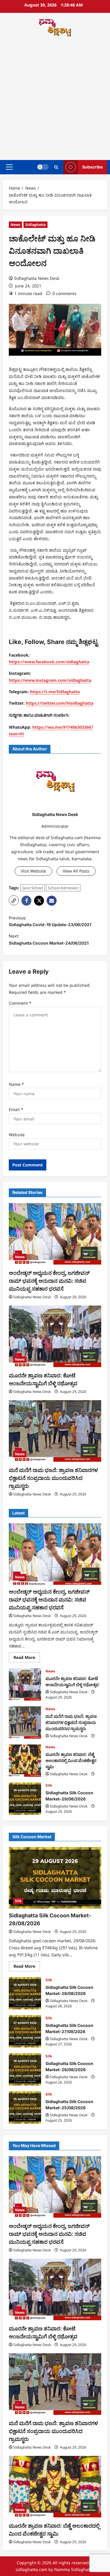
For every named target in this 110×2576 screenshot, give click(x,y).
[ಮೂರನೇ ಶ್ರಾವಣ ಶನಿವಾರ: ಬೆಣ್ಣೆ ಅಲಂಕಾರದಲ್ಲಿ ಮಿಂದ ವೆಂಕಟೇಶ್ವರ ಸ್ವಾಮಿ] (55, 2487)
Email (16, 1109)
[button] (9, 167)
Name (16, 1084)
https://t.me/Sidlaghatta (55, 692)
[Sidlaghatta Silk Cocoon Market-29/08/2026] (55, 1878)
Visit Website (33, 871)
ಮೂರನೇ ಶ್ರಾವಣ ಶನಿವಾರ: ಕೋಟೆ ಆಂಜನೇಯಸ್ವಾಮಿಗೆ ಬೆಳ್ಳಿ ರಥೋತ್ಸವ (25, 1684)
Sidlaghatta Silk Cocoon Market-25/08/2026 (25, 2108)
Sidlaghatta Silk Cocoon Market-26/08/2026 (25, 2069)
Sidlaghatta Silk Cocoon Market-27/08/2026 (25, 2031)
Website (17, 1135)
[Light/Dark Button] (43, 167)
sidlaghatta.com (31, 2569)
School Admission (63, 888)
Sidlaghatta (35, 225)
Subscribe (92, 167)
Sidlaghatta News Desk (37, 278)
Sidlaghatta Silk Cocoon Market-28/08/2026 (25, 1993)
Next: (49, 939)
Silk (49, 1785)
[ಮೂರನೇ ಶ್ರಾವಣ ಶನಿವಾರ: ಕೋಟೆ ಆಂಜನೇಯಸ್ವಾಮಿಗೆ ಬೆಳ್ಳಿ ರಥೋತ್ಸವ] (55, 1336)
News (15, 225)
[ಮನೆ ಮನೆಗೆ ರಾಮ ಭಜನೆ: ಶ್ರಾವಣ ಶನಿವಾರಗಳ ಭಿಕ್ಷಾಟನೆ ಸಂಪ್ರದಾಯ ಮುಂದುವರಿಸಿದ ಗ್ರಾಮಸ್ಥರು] (55, 1431)
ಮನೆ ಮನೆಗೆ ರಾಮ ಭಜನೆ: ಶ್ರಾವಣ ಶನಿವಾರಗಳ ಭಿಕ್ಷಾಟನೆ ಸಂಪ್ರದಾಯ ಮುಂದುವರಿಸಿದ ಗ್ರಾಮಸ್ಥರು (53, 1478)
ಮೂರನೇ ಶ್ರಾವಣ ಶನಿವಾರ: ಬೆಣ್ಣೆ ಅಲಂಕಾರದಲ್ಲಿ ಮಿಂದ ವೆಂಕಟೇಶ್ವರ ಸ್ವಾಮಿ (25, 1761)
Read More (27, 1658)
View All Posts (76, 871)
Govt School (33, 888)
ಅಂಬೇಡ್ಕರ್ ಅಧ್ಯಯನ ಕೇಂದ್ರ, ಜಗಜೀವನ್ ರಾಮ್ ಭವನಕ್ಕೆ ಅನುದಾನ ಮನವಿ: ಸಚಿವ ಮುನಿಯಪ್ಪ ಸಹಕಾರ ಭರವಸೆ (49, 1281)
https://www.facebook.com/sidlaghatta (49, 662)
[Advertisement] (55, 99)
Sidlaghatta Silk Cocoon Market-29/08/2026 (25, 1799)
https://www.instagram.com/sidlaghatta (50, 680)
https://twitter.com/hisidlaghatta (60, 703)
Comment (20, 1003)
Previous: (50, 921)
